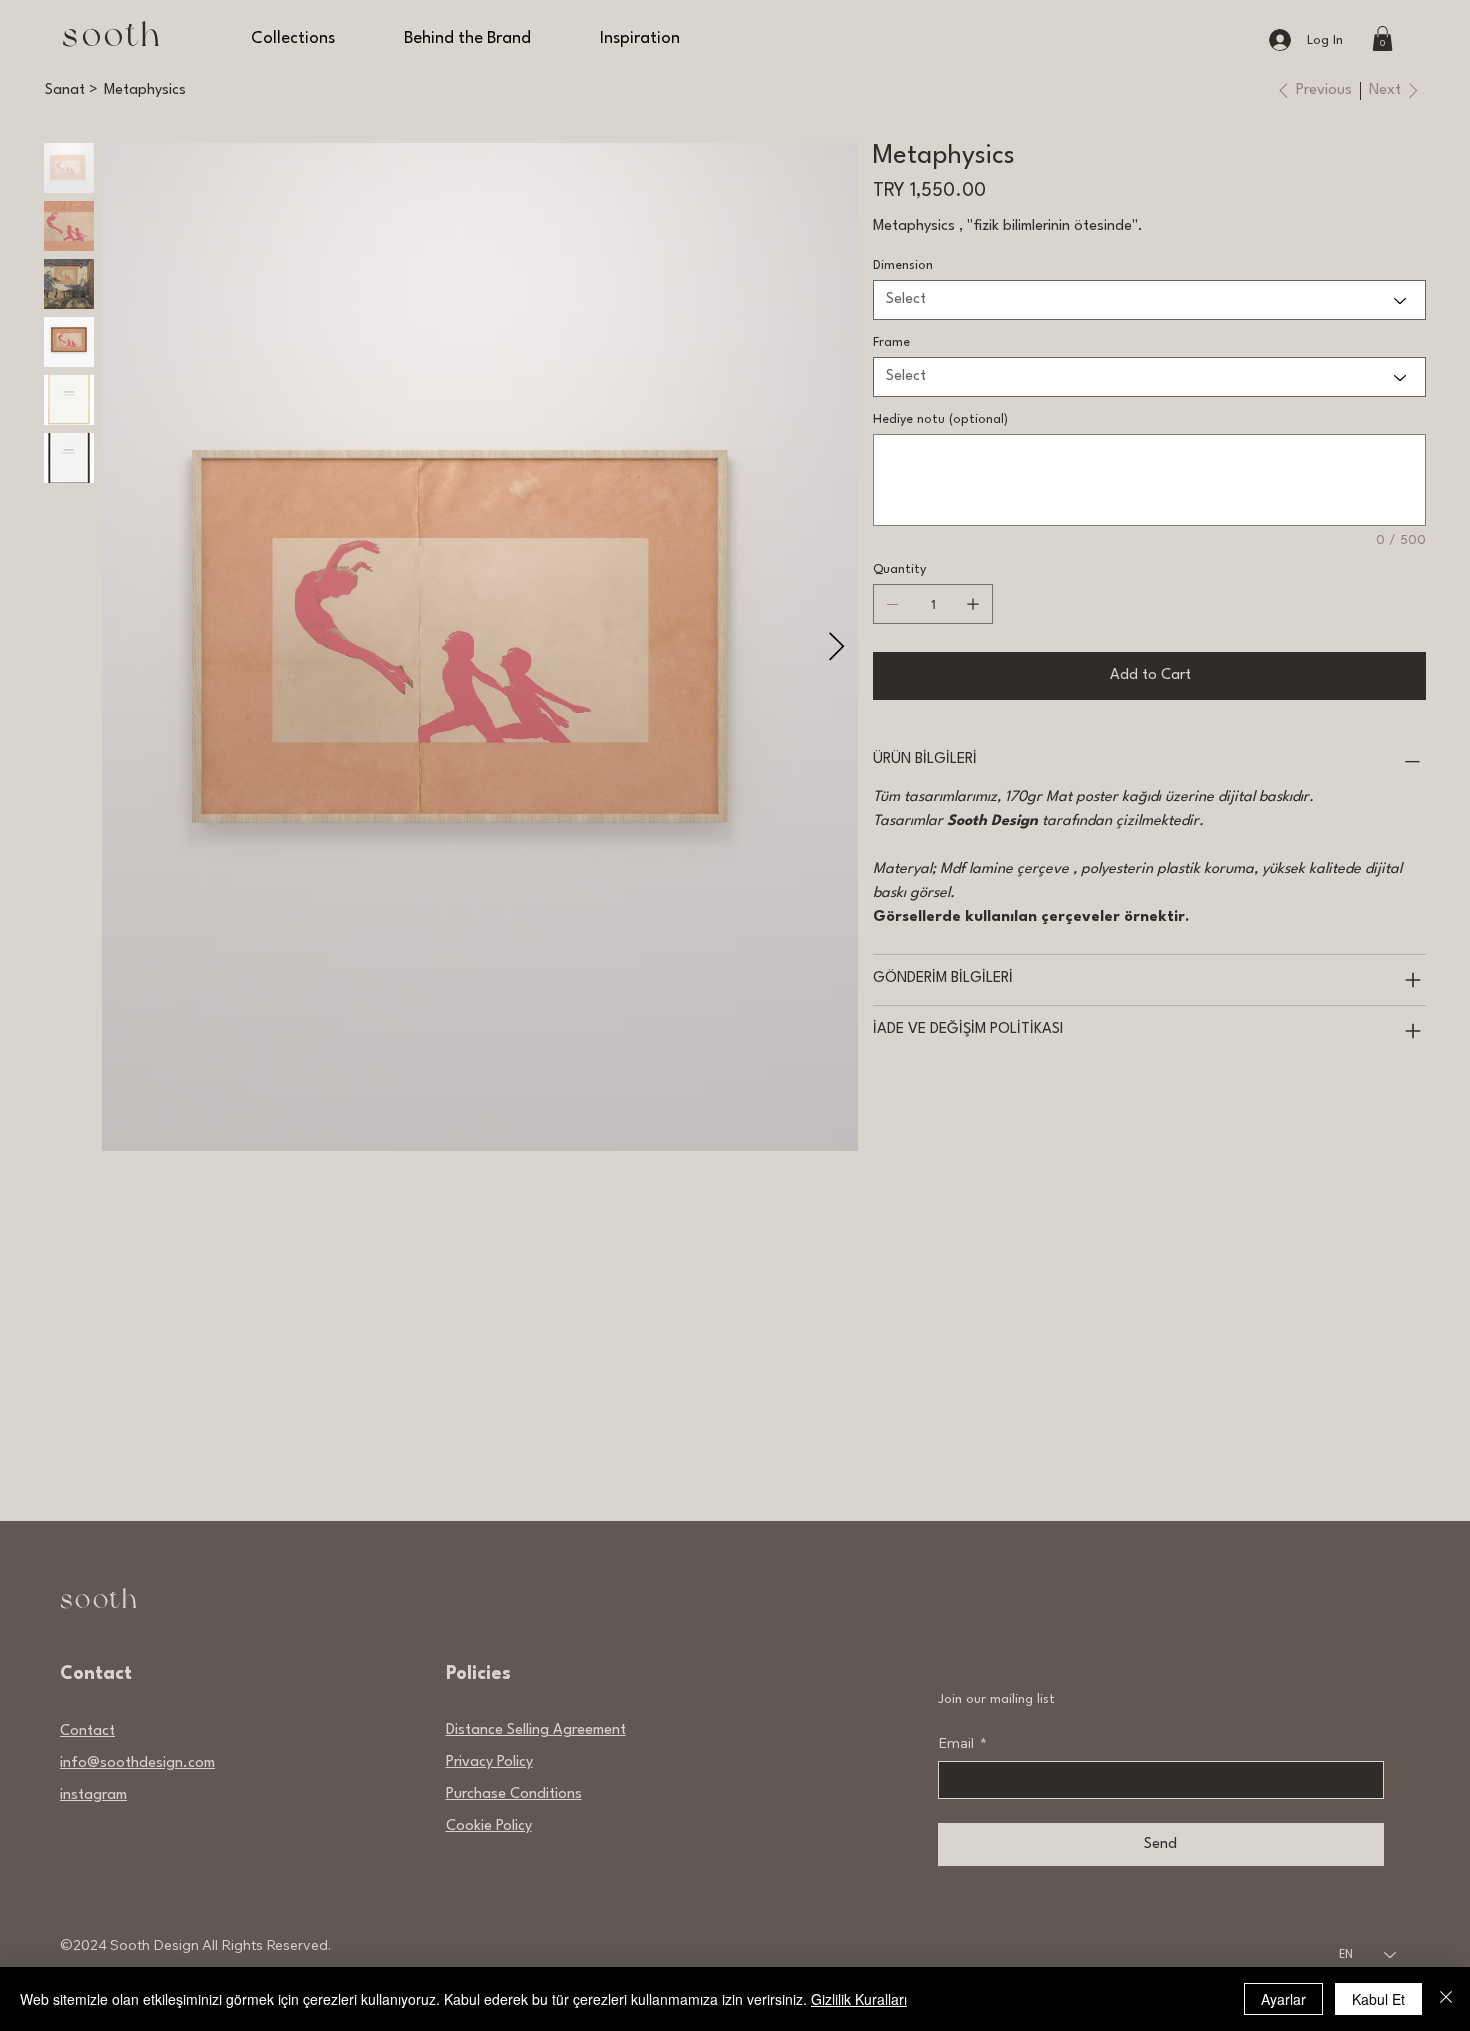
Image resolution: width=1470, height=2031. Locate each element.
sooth (113, 35)
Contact (87, 1731)
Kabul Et (1378, 1999)
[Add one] (973, 604)
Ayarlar (1283, 1999)
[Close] (1446, 1999)
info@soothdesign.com (137, 1763)
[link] (1382, 38)
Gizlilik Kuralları (859, 1999)
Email (962, 1743)
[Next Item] (837, 647)
